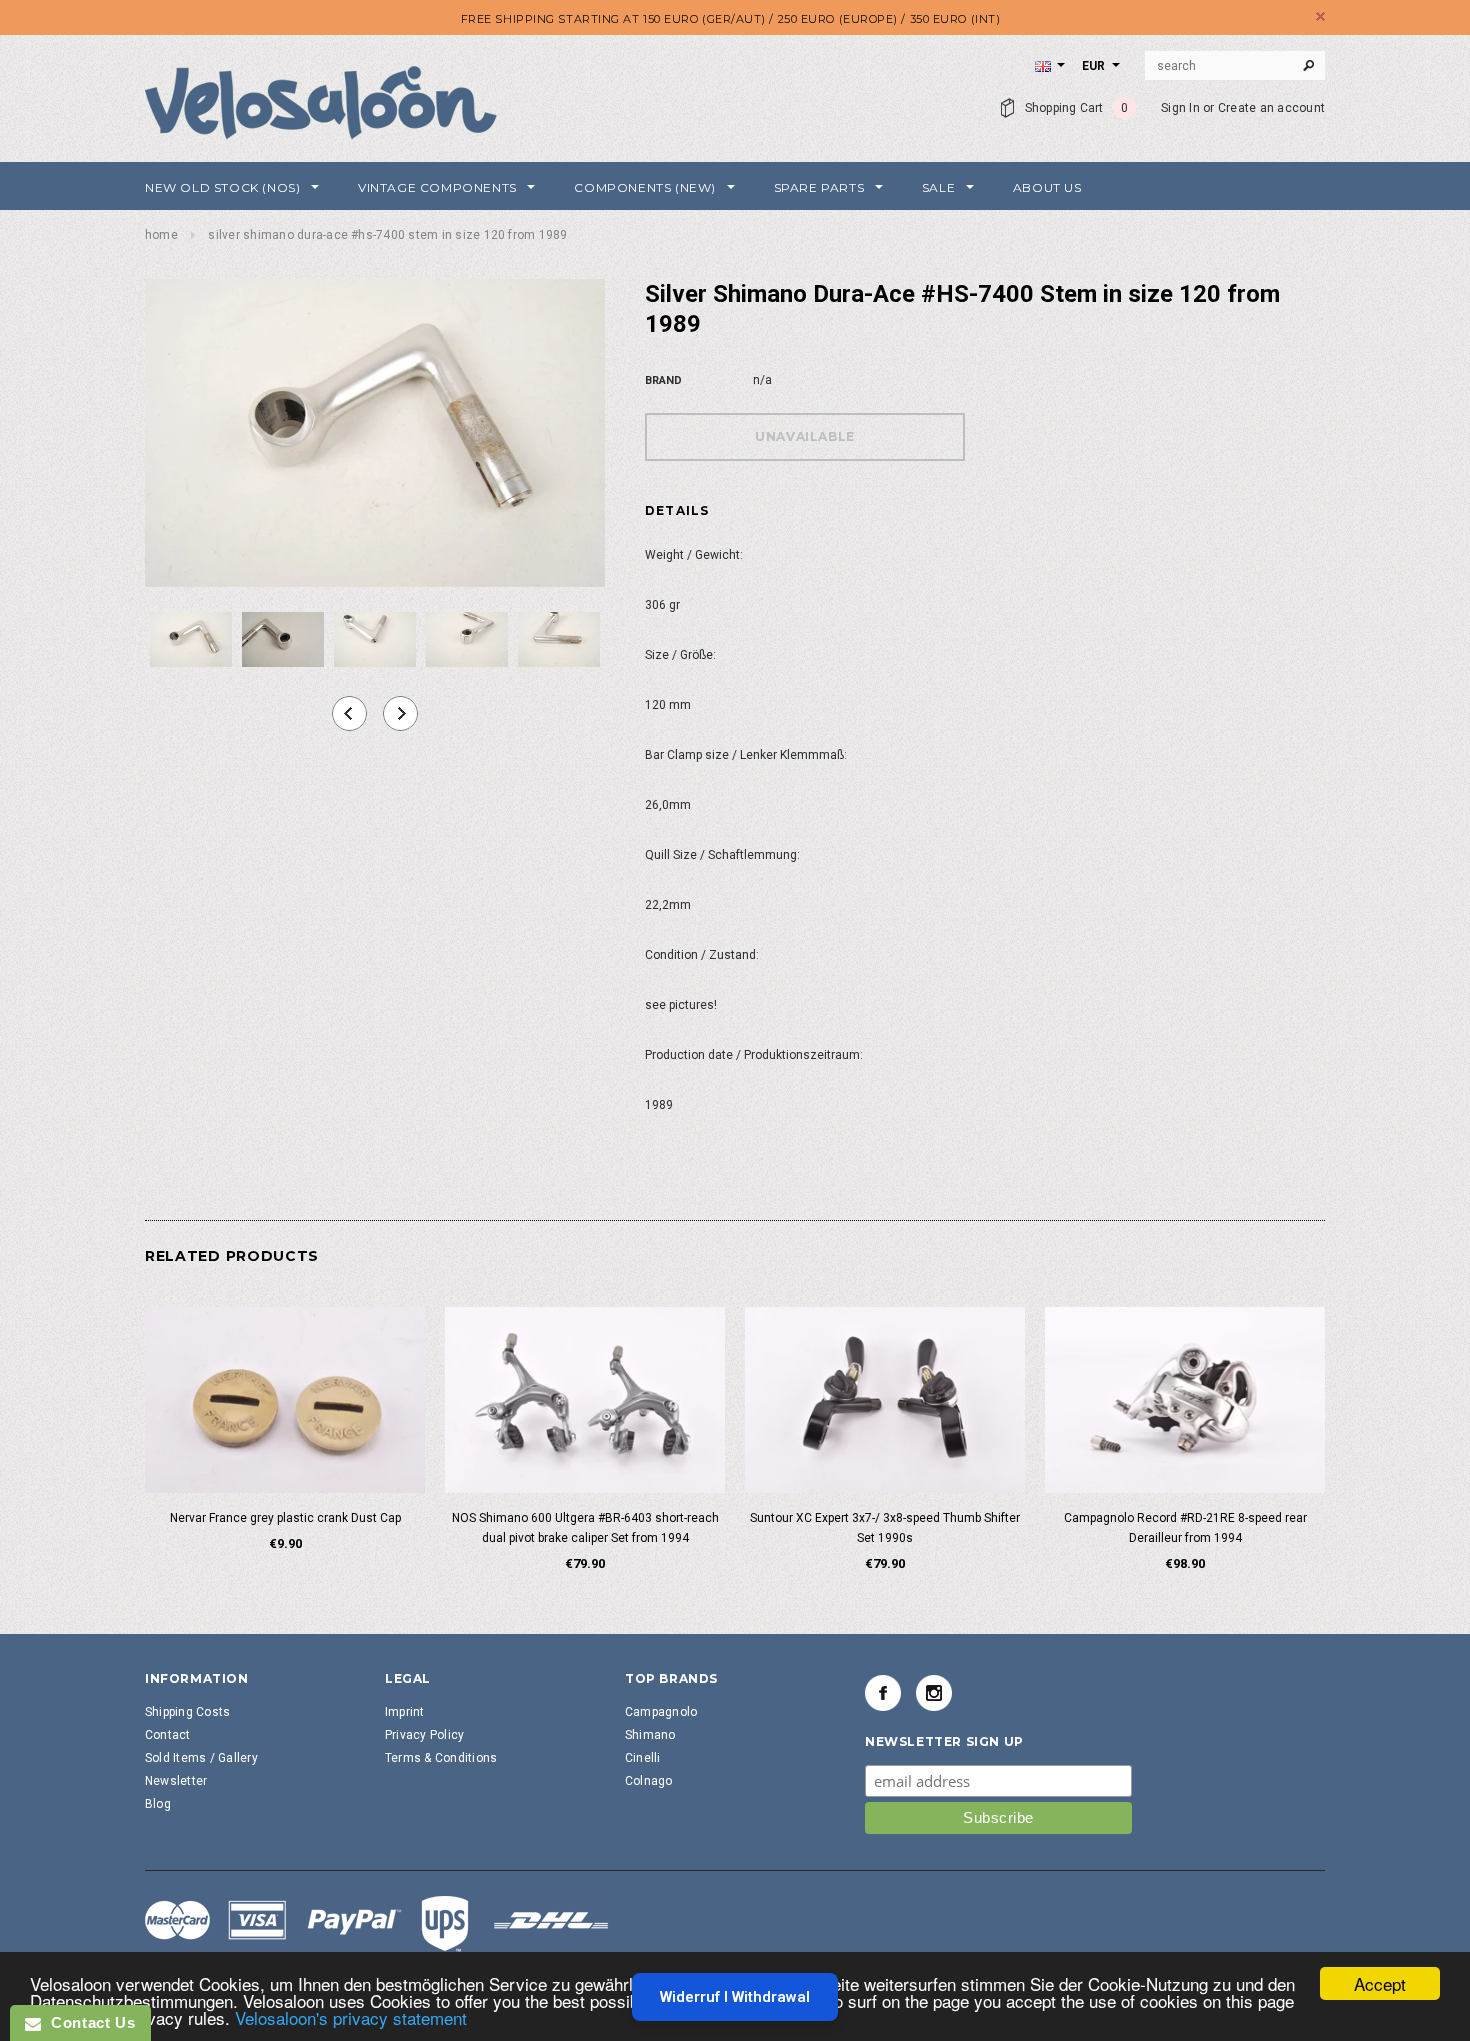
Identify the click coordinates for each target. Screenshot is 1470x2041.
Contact (168, 1735)
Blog (158, 1804)
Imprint (405, 1712)
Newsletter (176, 1781)
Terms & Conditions (441, 1758)
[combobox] (1235, 66)
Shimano (650, 1735)
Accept (1380, 1983)
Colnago (649, 1781)
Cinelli (643, 1758)
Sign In (1180, 108)
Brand (663, 380)
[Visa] (377, 1923)
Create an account (1271, 108)
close (1320, 16)
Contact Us (88, 2022)
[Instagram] (934, 1693)
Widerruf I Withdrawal (735, 1997)
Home (161, 235)
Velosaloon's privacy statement (351, 2017)
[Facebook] (883, 1693)
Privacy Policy (424, 1735)
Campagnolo (661, 1712)
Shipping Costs (187, 1712)
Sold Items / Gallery (201, 1758)
